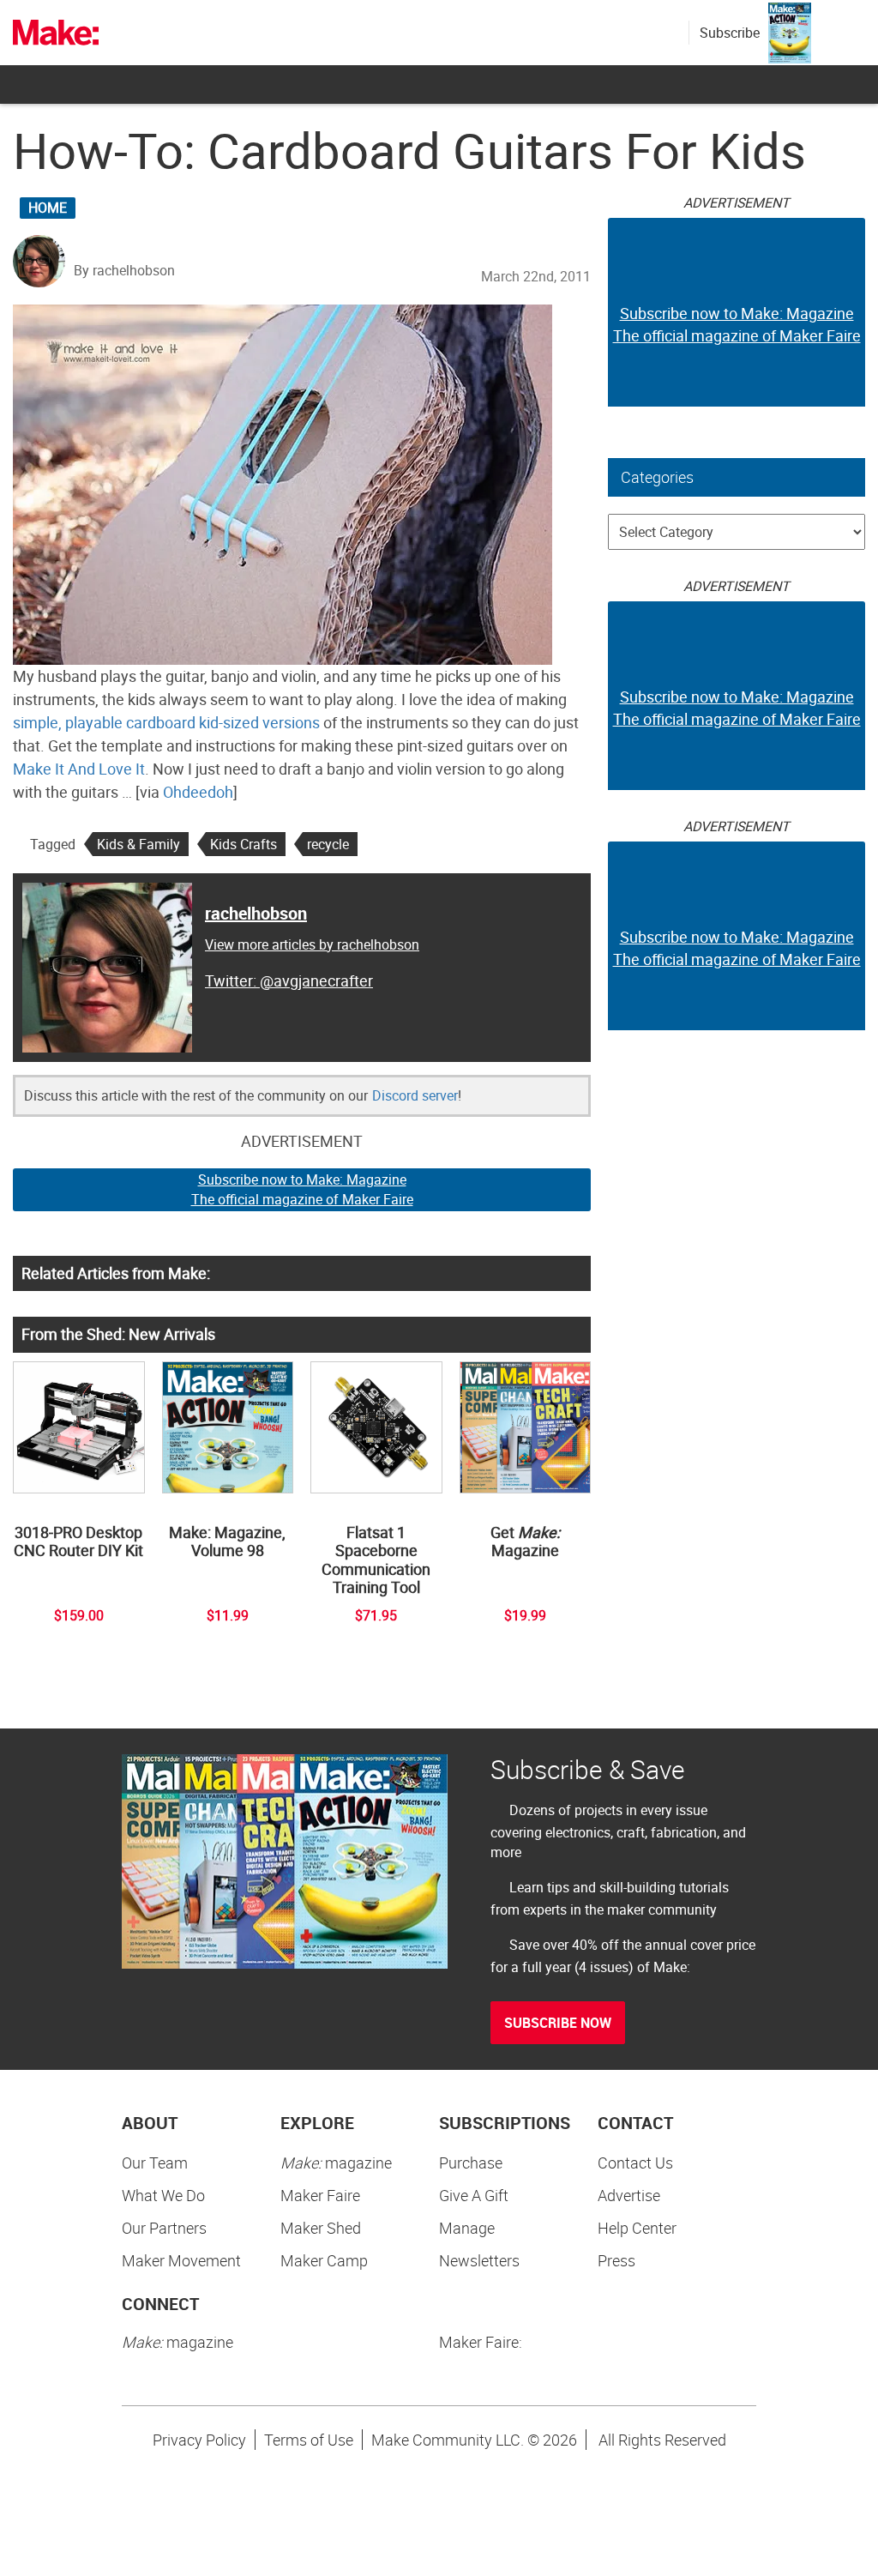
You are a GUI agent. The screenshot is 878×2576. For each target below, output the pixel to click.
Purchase (471, 2163)
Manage (467, 2228)
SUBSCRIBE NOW (558, 2023)
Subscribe (730, 33)
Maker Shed (321, 2228)
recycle (328, 844)
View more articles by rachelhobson (312, 944)
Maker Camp (324, 2260)
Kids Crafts (244, 844)
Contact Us (635, 2163)
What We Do (163, 2195)
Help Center (637, 2228)
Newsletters (479, 2260)
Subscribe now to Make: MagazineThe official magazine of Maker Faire (302, 1189)
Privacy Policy (199, 2440)
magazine (336, 2163)
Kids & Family (138, 844)
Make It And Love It (79, 769)
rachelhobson (256, 913)
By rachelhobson (124, 270)
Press (616, 2260)
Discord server (415, 1095)
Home (48, 208)
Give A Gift (474, 2195)
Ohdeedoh (198, 792)
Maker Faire (320, 2195)
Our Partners (164, 2228)
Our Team (155, 2163)
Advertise (629, 2195)
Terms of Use (309, 2440)
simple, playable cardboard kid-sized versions (166, 722)
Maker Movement (181, 2260)
